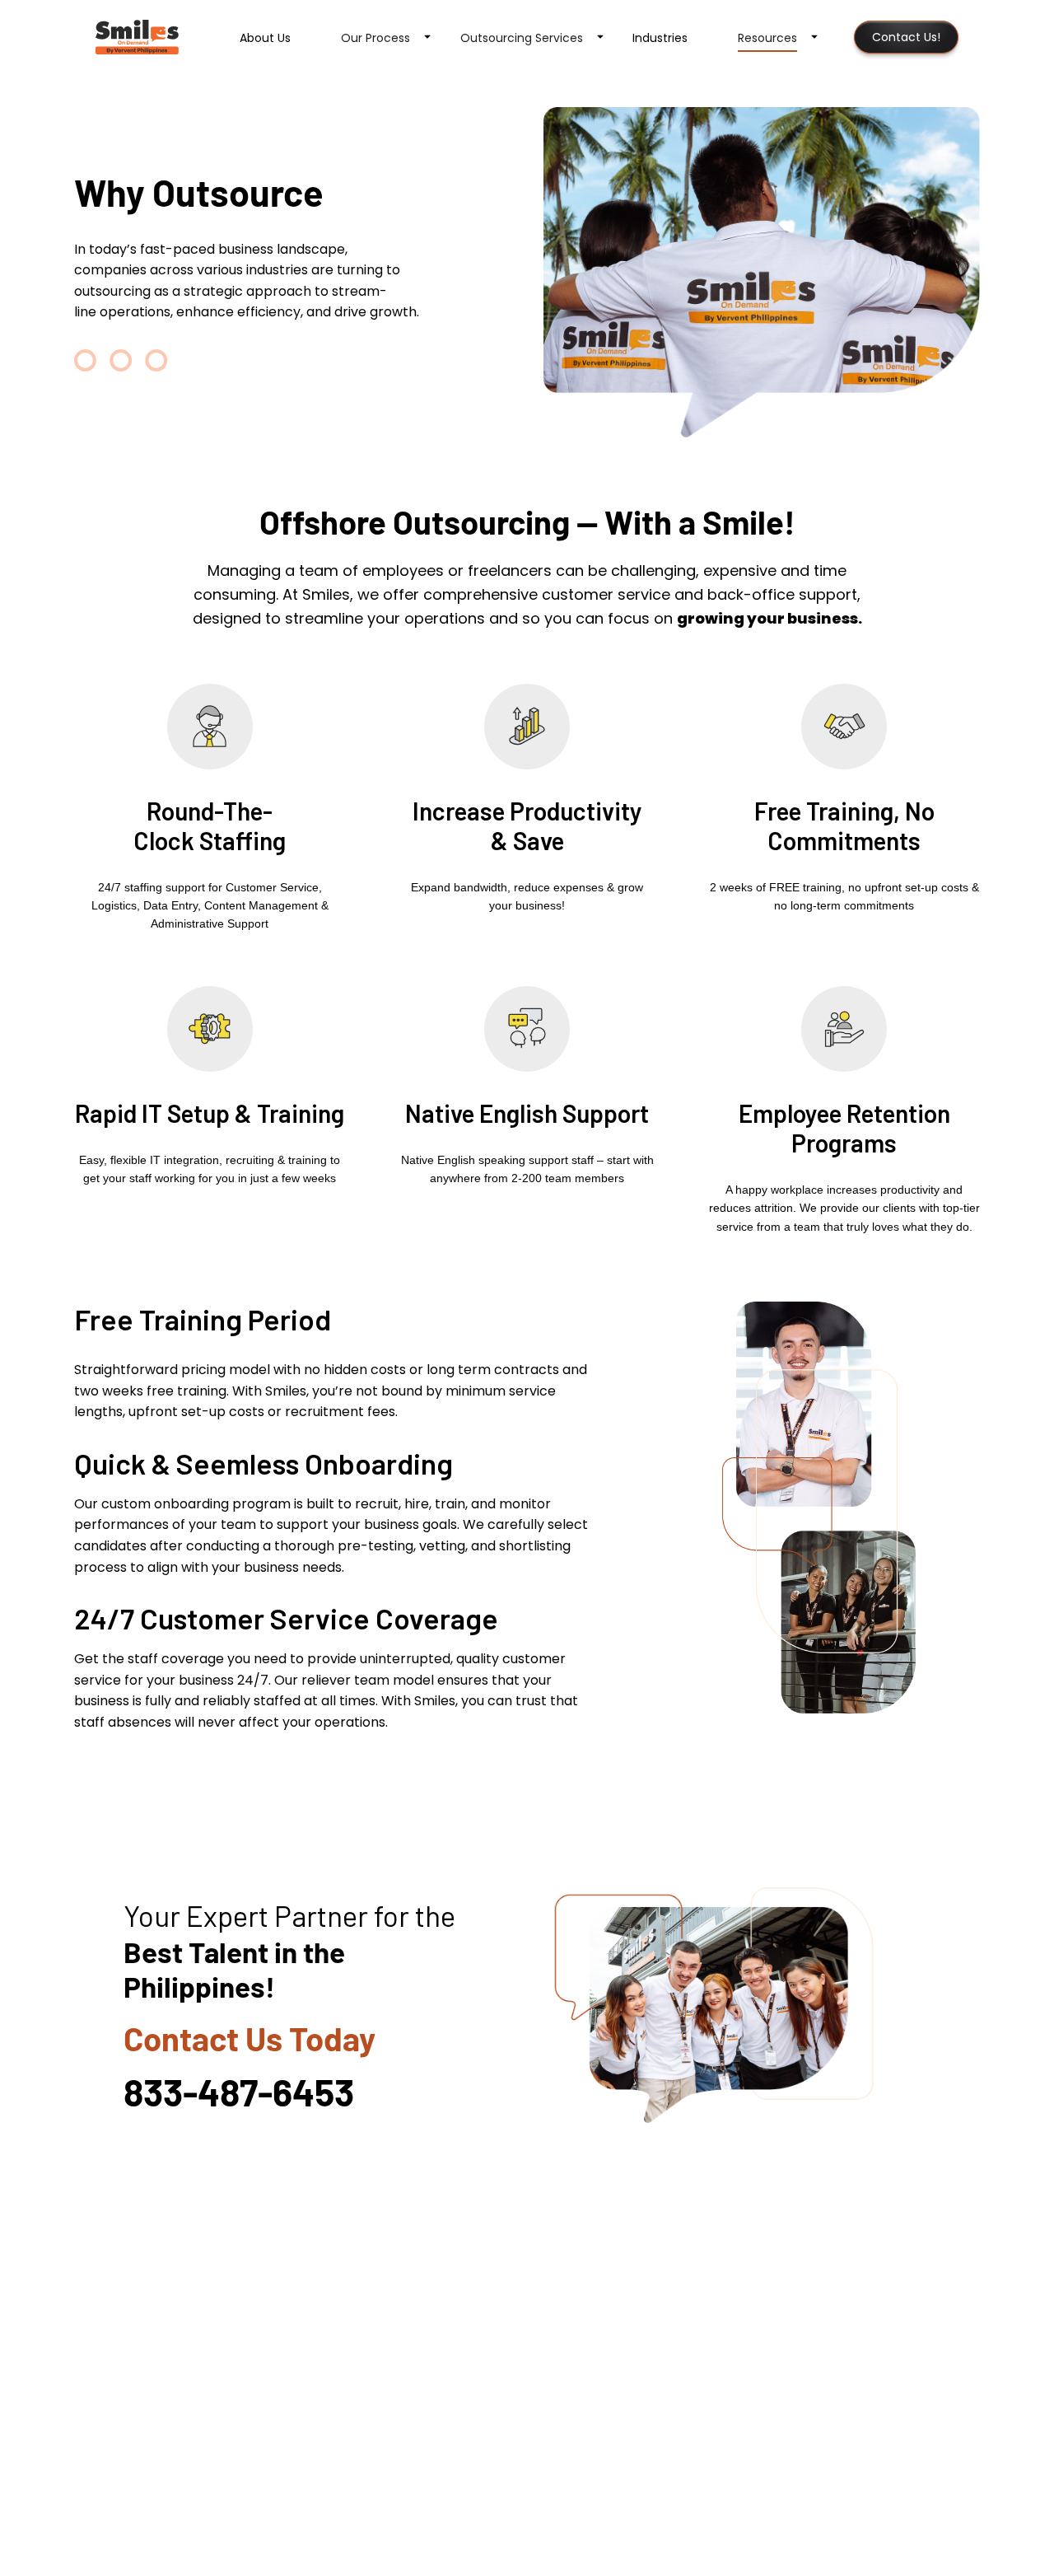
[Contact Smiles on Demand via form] (742, 2006)
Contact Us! (906, 37)
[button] (377, 37)
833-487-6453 (239, 2092)
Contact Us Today (250, 2038)
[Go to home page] (137, 37)
